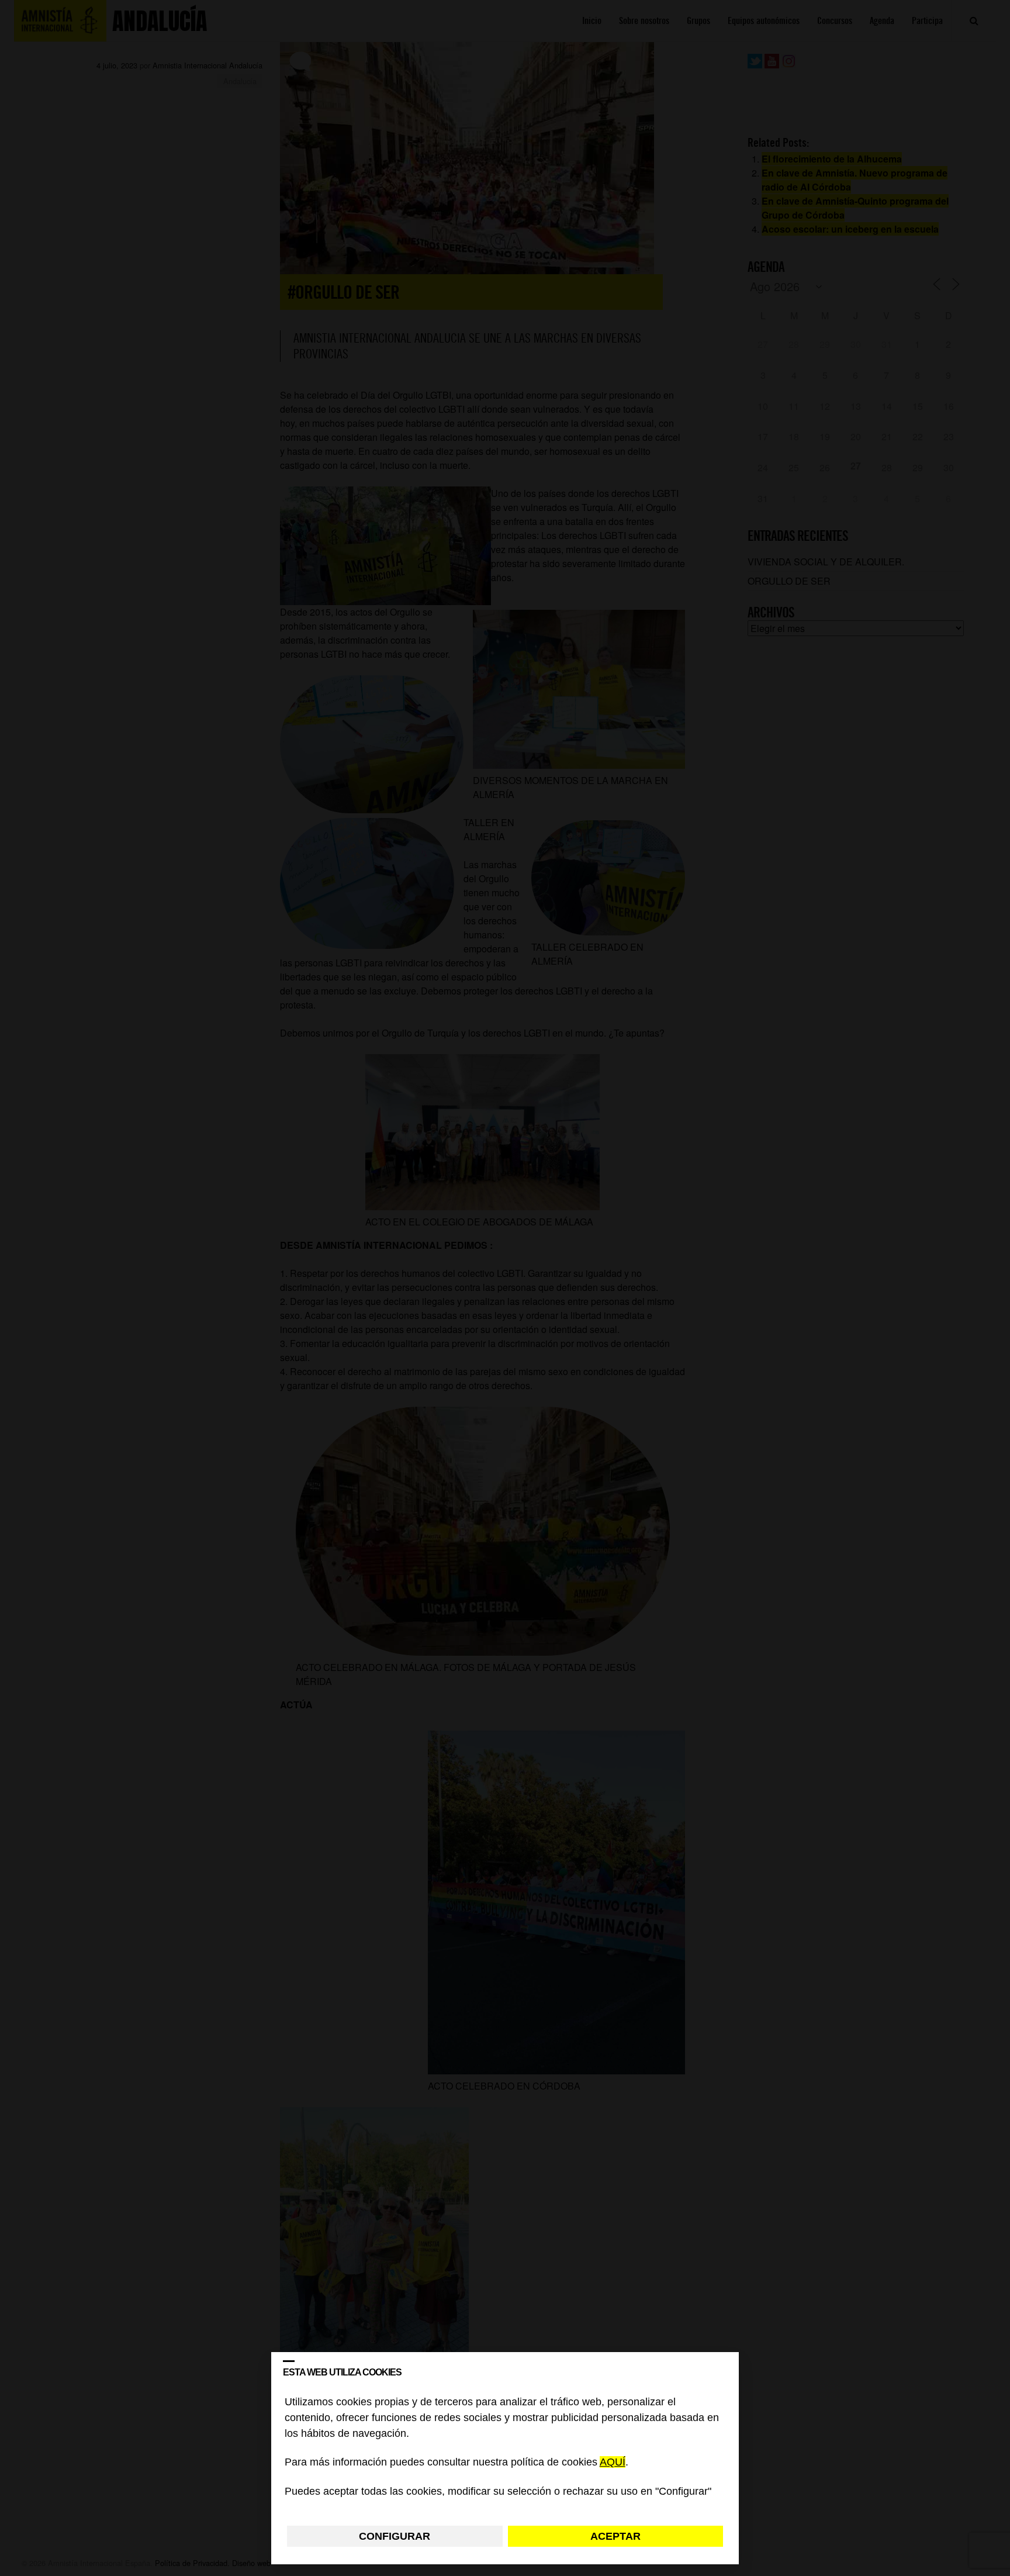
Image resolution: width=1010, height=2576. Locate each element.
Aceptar (615, 2536)
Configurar (395, 2536)
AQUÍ (613, 2463)
